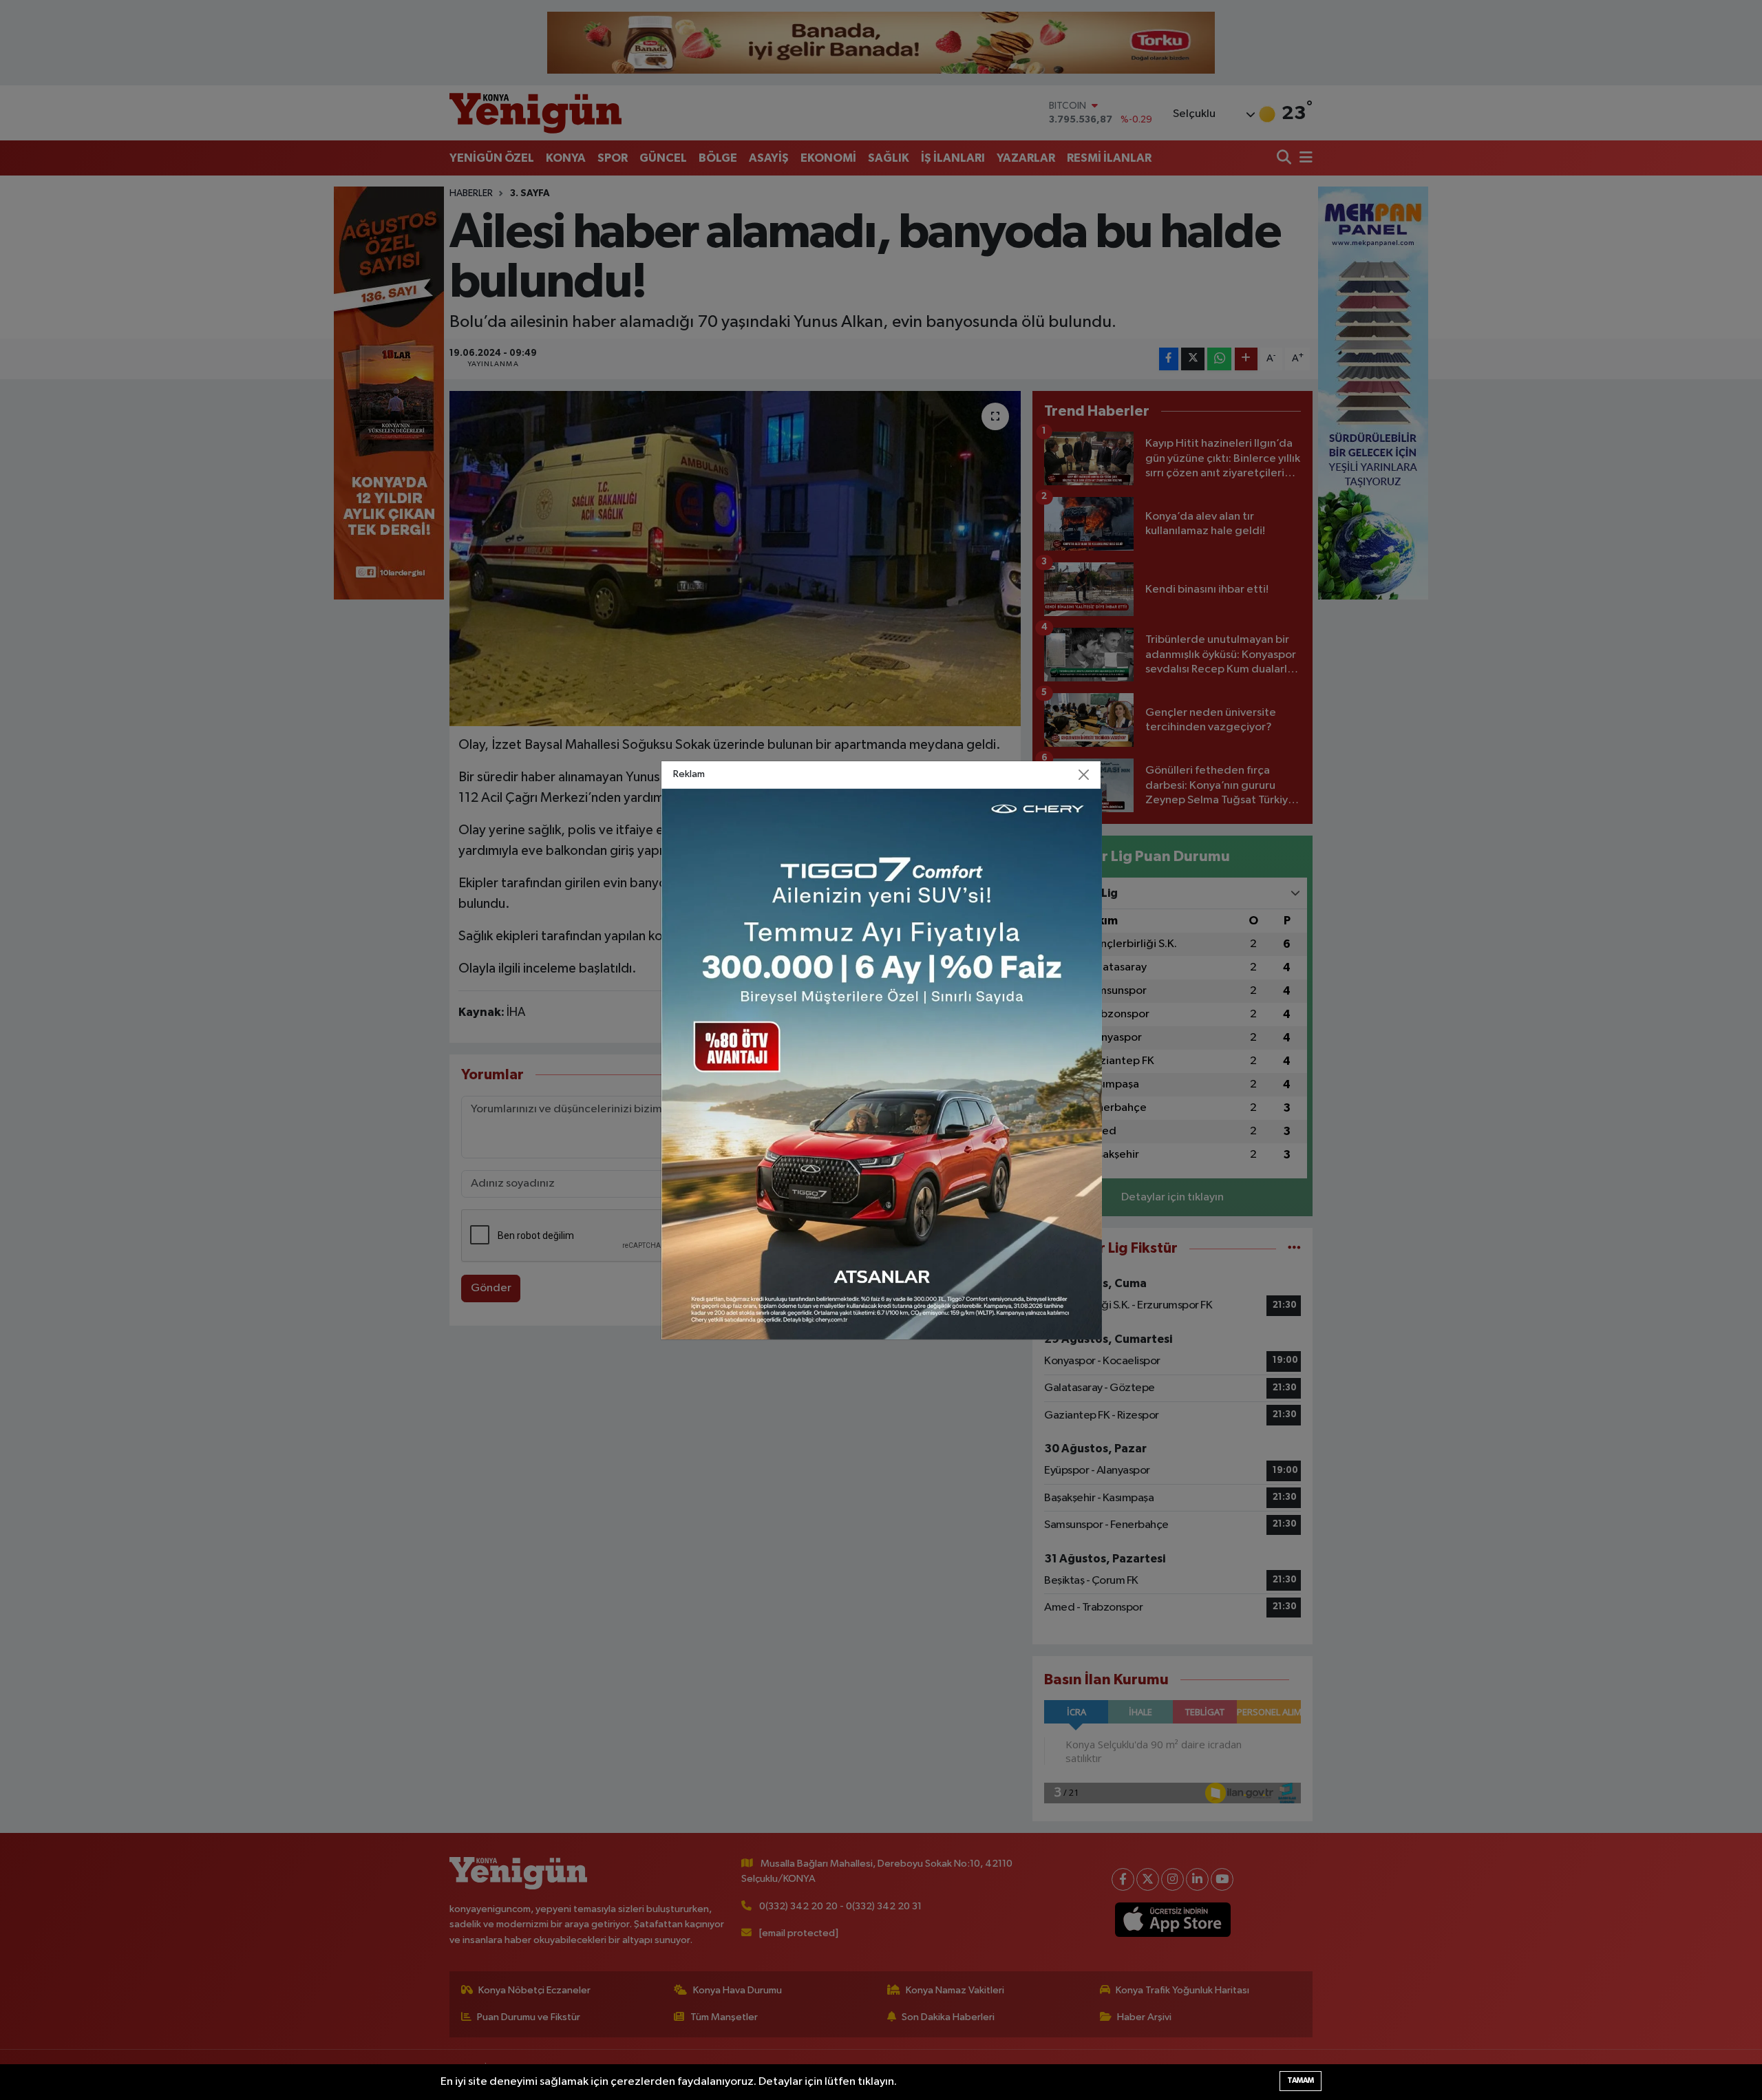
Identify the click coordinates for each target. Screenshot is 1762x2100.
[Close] (1084, 774)
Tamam (1301, 2080)
